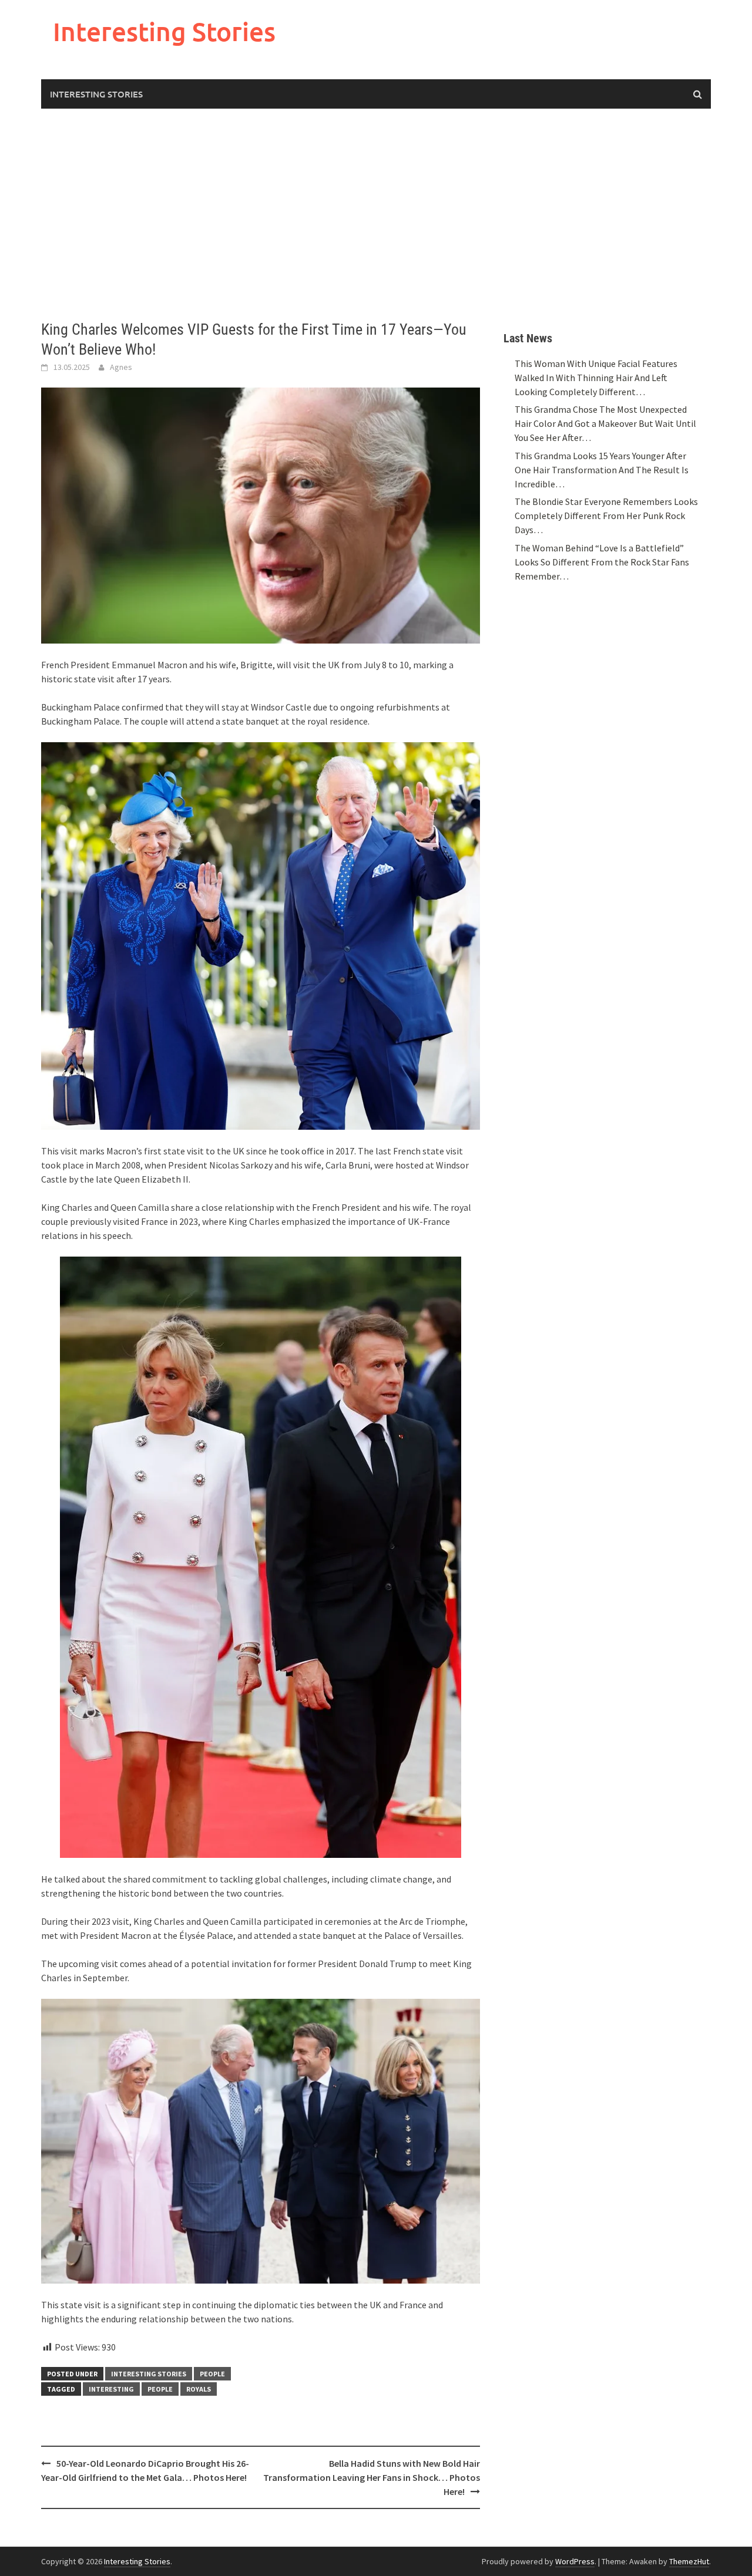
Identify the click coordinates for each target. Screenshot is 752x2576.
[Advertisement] (376, 214)
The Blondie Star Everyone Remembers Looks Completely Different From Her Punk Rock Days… (606, 516)
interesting (111, 2389)
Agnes (121, 367)
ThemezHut (689, 2561)
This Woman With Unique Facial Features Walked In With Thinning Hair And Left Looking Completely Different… (596, 378)
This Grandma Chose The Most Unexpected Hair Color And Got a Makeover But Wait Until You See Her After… (605, 423)
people (160, 2389)
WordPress (575, 2561)
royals (199, 2389)
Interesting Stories (164, 31)
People (212, 2374)
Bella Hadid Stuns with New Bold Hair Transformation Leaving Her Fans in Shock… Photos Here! (372, 2477)
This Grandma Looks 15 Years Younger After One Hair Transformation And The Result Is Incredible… (602, 470)
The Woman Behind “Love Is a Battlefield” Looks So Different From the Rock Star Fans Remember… (602, 562)
